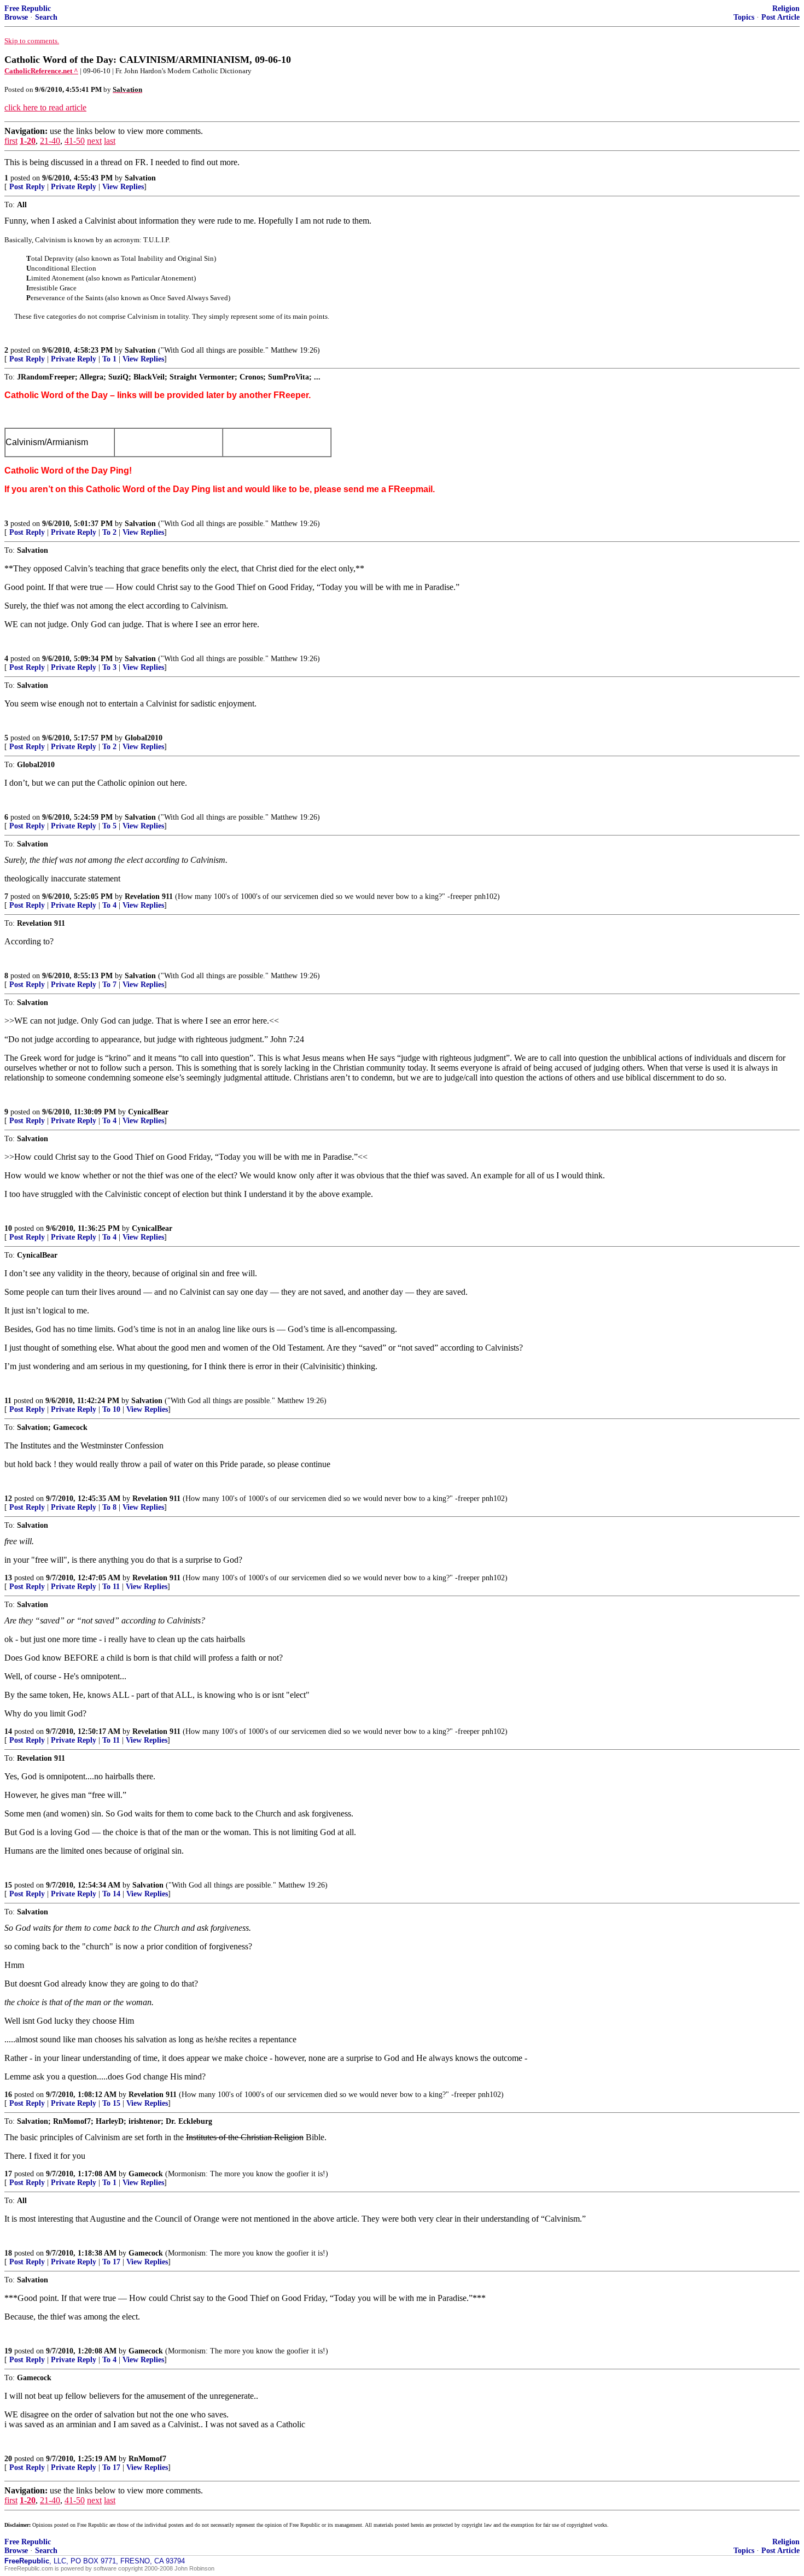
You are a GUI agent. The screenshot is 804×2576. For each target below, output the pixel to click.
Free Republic (28, 8)
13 (8, 1578)
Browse (16, 17)
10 (8, 1228)
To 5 (109, 826)
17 (8, 2174)
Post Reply (27, 187)
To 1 (109, 359)
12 (8, 1499)
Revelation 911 (149, 896)
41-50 (75, 141)
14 (8, 1731)
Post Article (780, 17)
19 (8, 2351)
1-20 (28, 141)
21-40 (50, 141)
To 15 (111, 2103)
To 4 (109, 905)
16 (8, 2095)
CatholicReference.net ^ (41, 71)
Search (46, 17)
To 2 (109, 532)
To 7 (109, 985)
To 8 (109, 1507)
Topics (744, 17)
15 (8, 1885)
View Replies (123, 187)
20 (8, 2459)
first (11, 141)
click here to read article (45, 107)
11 (8, 1401)
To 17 (111, 2262)
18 (8, 2253)
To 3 (109, 667)
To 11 (111, 1587)
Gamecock (146, 2174)
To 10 (111, 1409)
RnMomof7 (147, 2459)
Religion (786, 8)
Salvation (140, 178)
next (94, 141)
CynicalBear (148, 1112)
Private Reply (74, 187)
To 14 (111, 1894)
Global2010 (144, 738)
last (110, 141)
